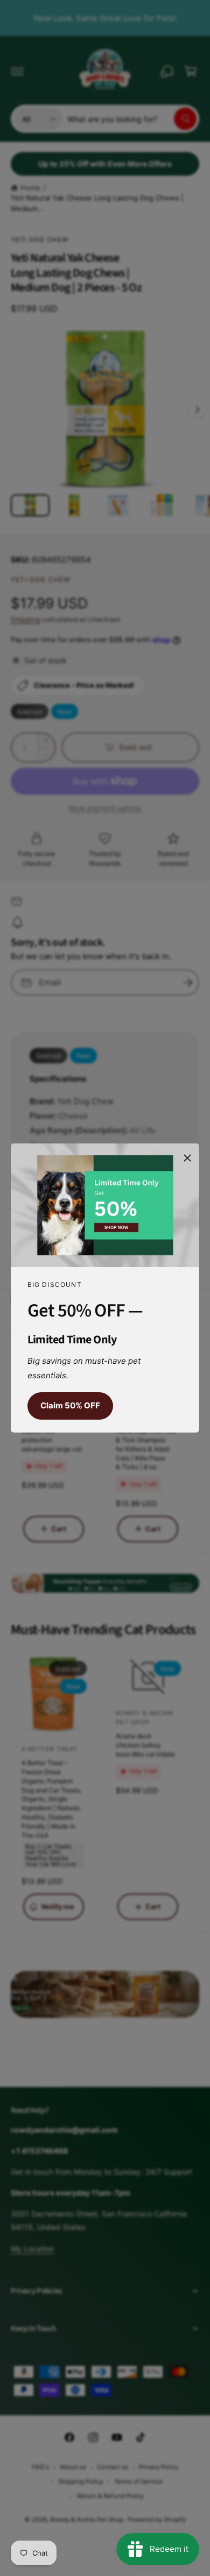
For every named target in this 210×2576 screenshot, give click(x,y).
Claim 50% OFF (71, 1405)
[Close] (187, 1158)
